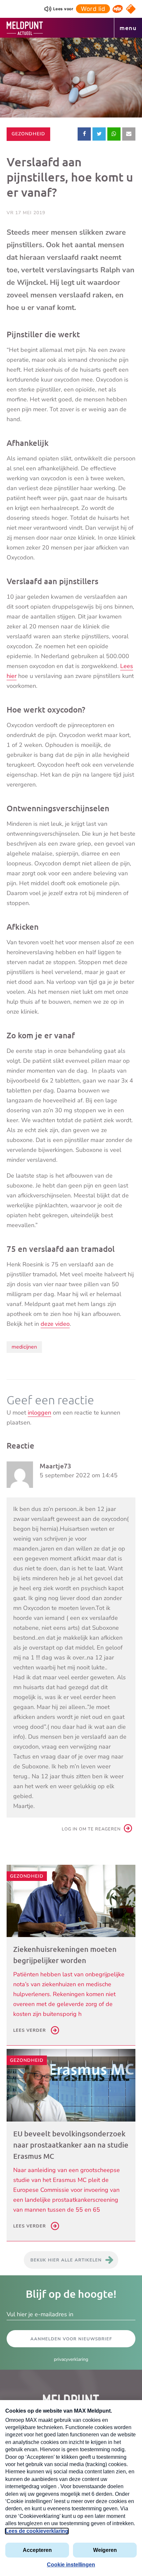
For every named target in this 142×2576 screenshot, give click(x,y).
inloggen (39, 1413)
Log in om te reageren (91, 1829)
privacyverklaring (71, 2359)
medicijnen (24, 1347)
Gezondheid (28, 134)
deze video (55, 1324)
